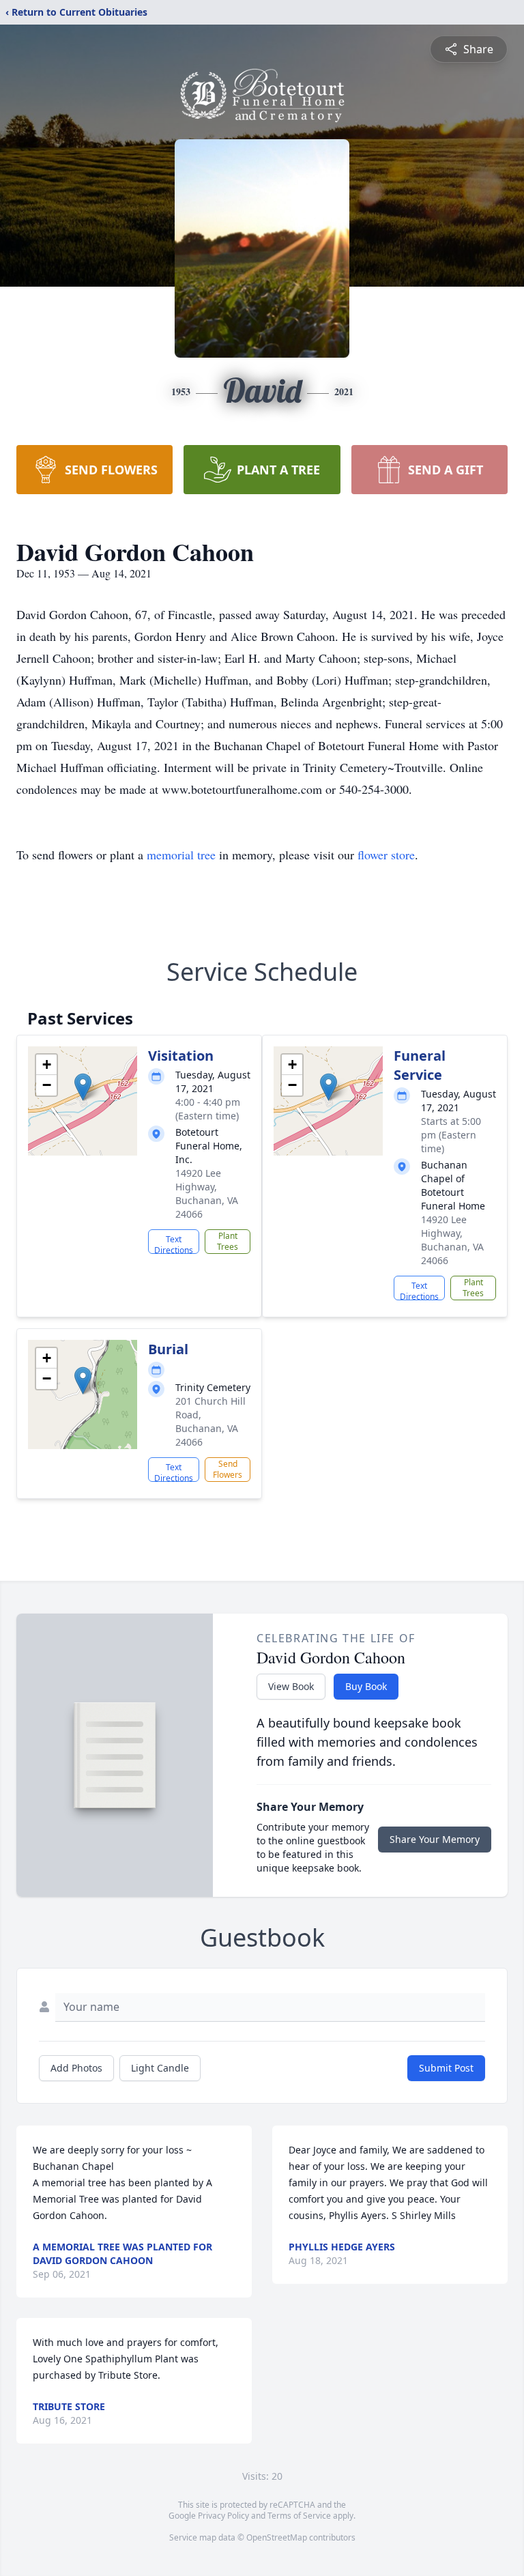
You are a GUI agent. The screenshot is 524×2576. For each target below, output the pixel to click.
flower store (386, 855)
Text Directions (174, 1244)
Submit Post (446, 2068)
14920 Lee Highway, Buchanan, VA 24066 (207, 1193)
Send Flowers (228, 1469)
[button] (83, 1087)
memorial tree (181, 855)
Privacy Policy (223, 2516)
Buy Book (366, 1686)
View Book (291, 1686)
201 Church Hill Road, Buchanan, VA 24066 (210, 1421)
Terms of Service (299, 2516)
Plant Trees (228, 1241)
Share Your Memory (435, 1839)
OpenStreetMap (277, 2537)
